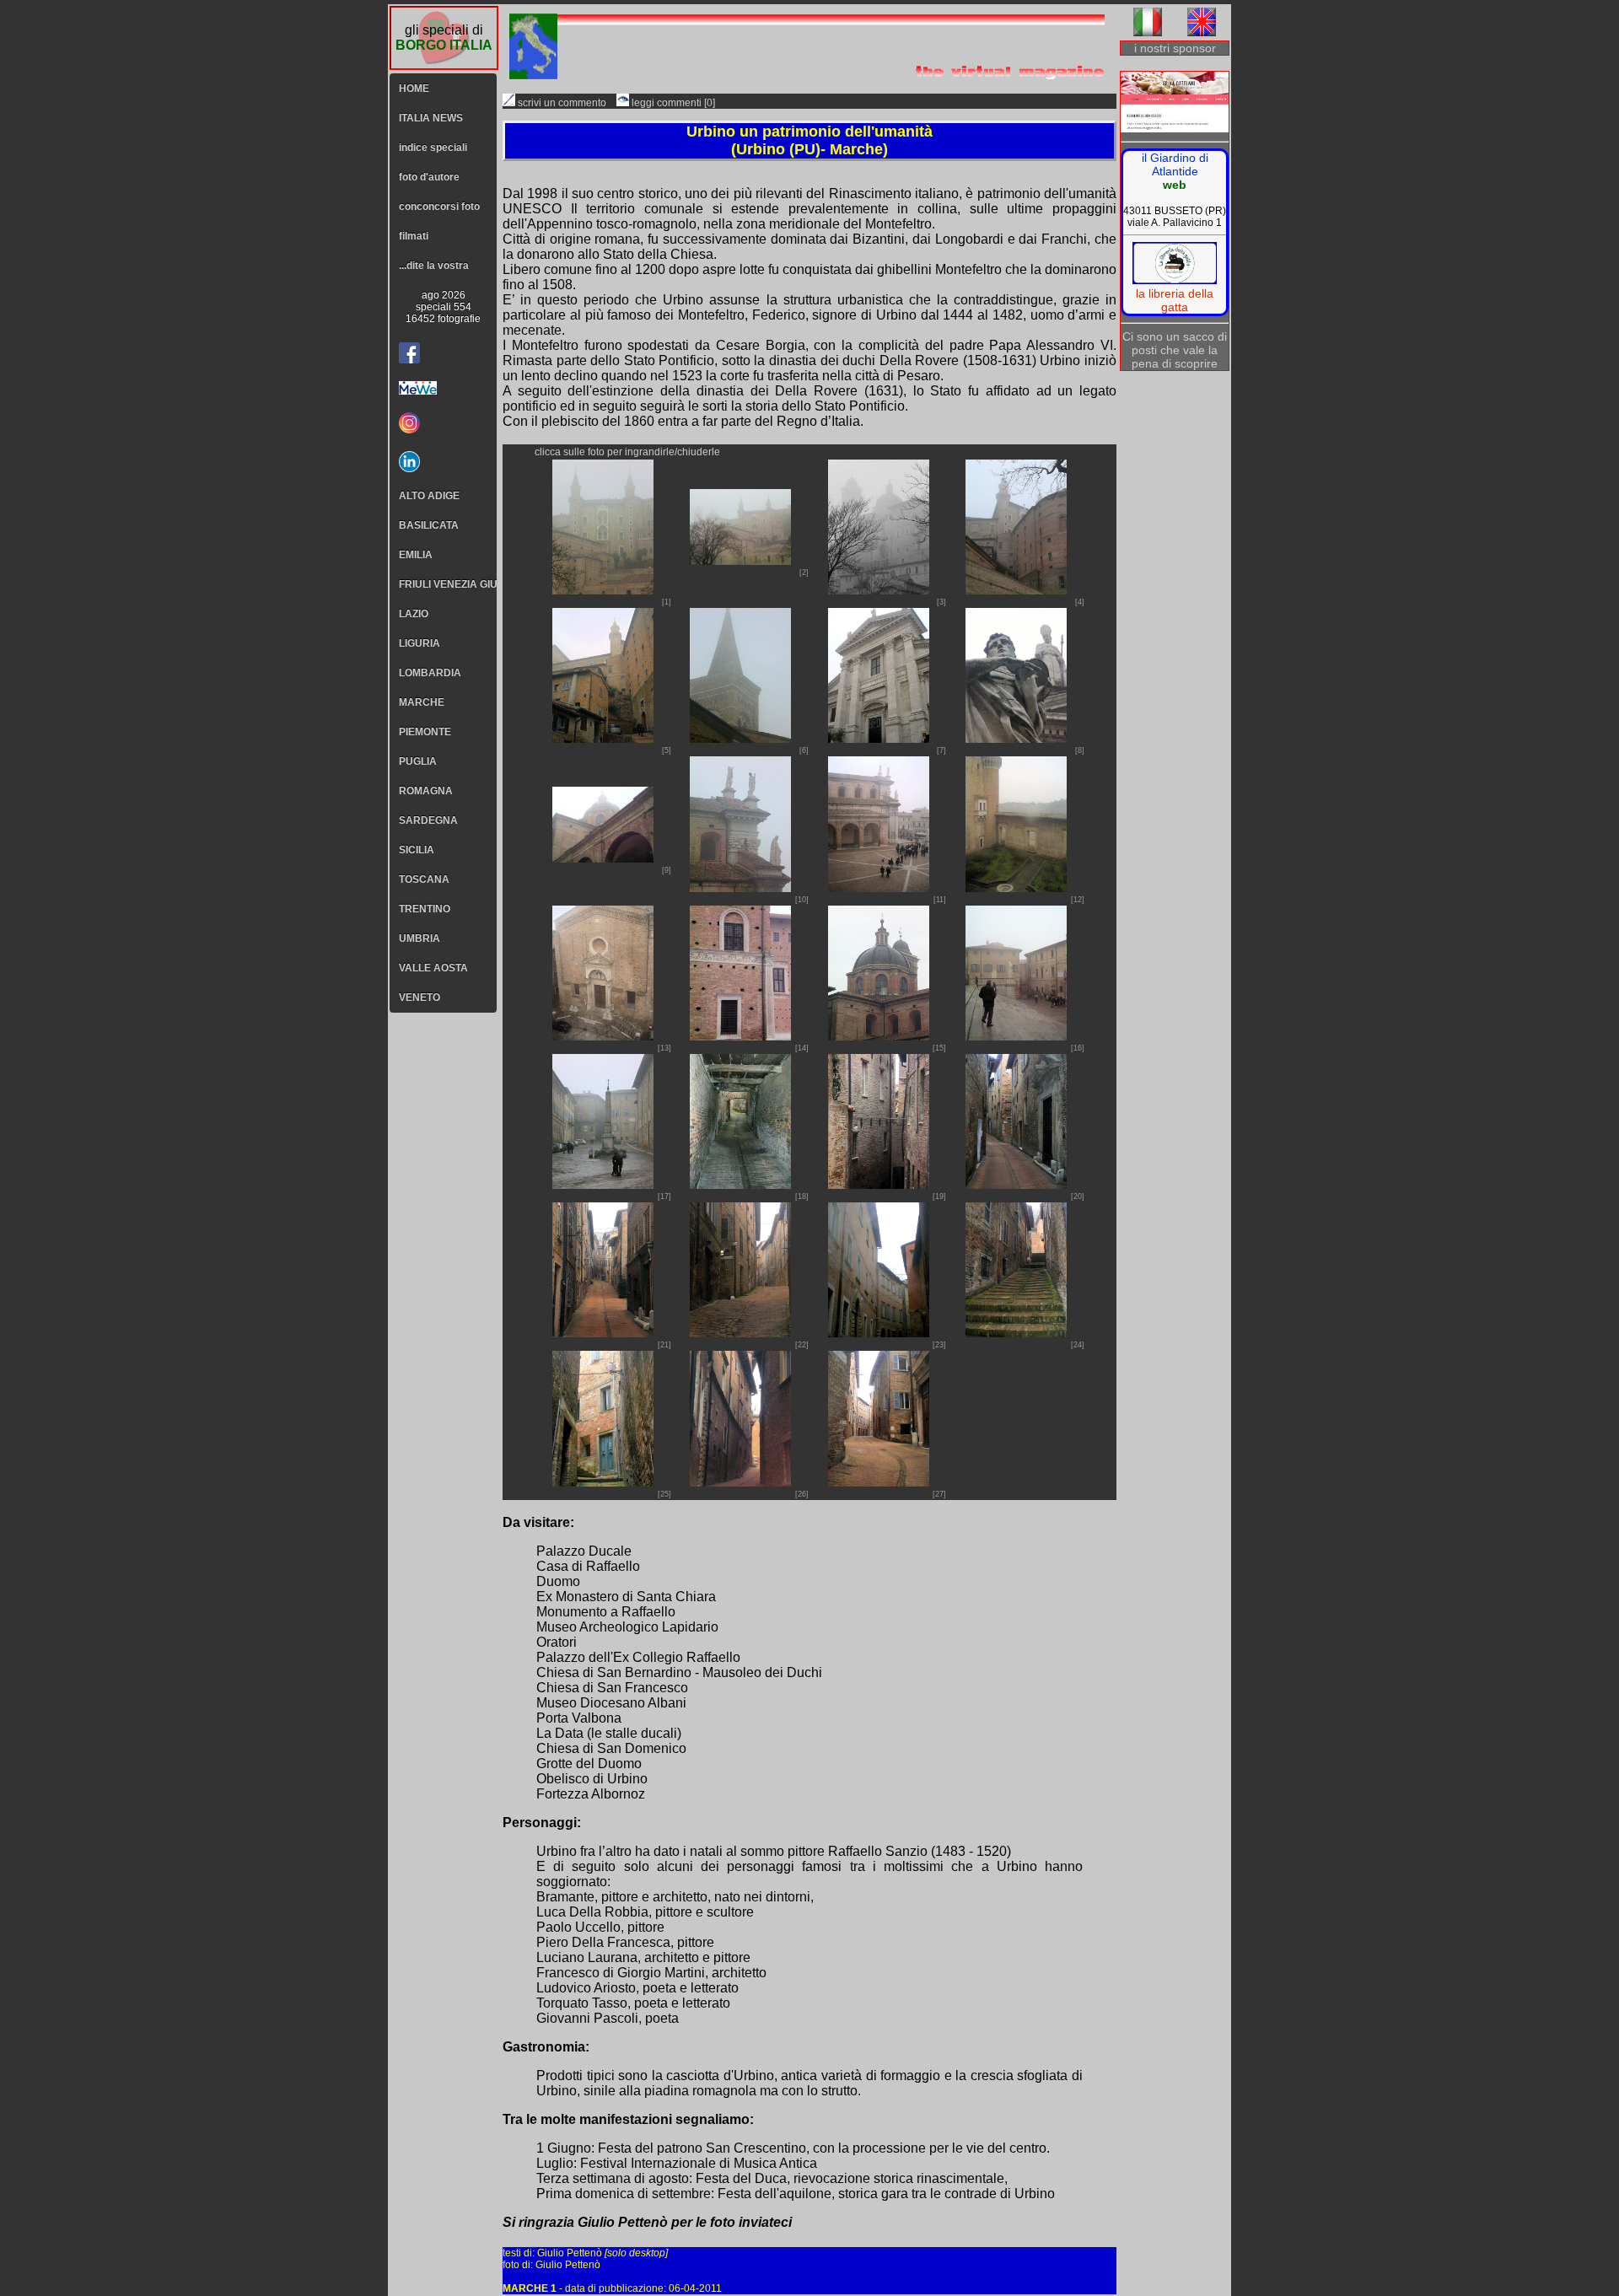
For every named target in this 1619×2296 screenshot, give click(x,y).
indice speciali (433, 148)
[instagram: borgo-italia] (443, 423)
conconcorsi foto (439, 207)
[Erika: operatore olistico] (1175, 103)
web (1175, 185)
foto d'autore (429, 177)
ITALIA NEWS (431, 118)
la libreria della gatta (1175, 300)
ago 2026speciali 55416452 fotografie (443, 307)
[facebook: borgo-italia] (409, 353)
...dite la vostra (434, 266)
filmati (414, 236)
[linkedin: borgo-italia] (443, 462)
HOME (414, 89)
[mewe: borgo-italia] (443, 388)
